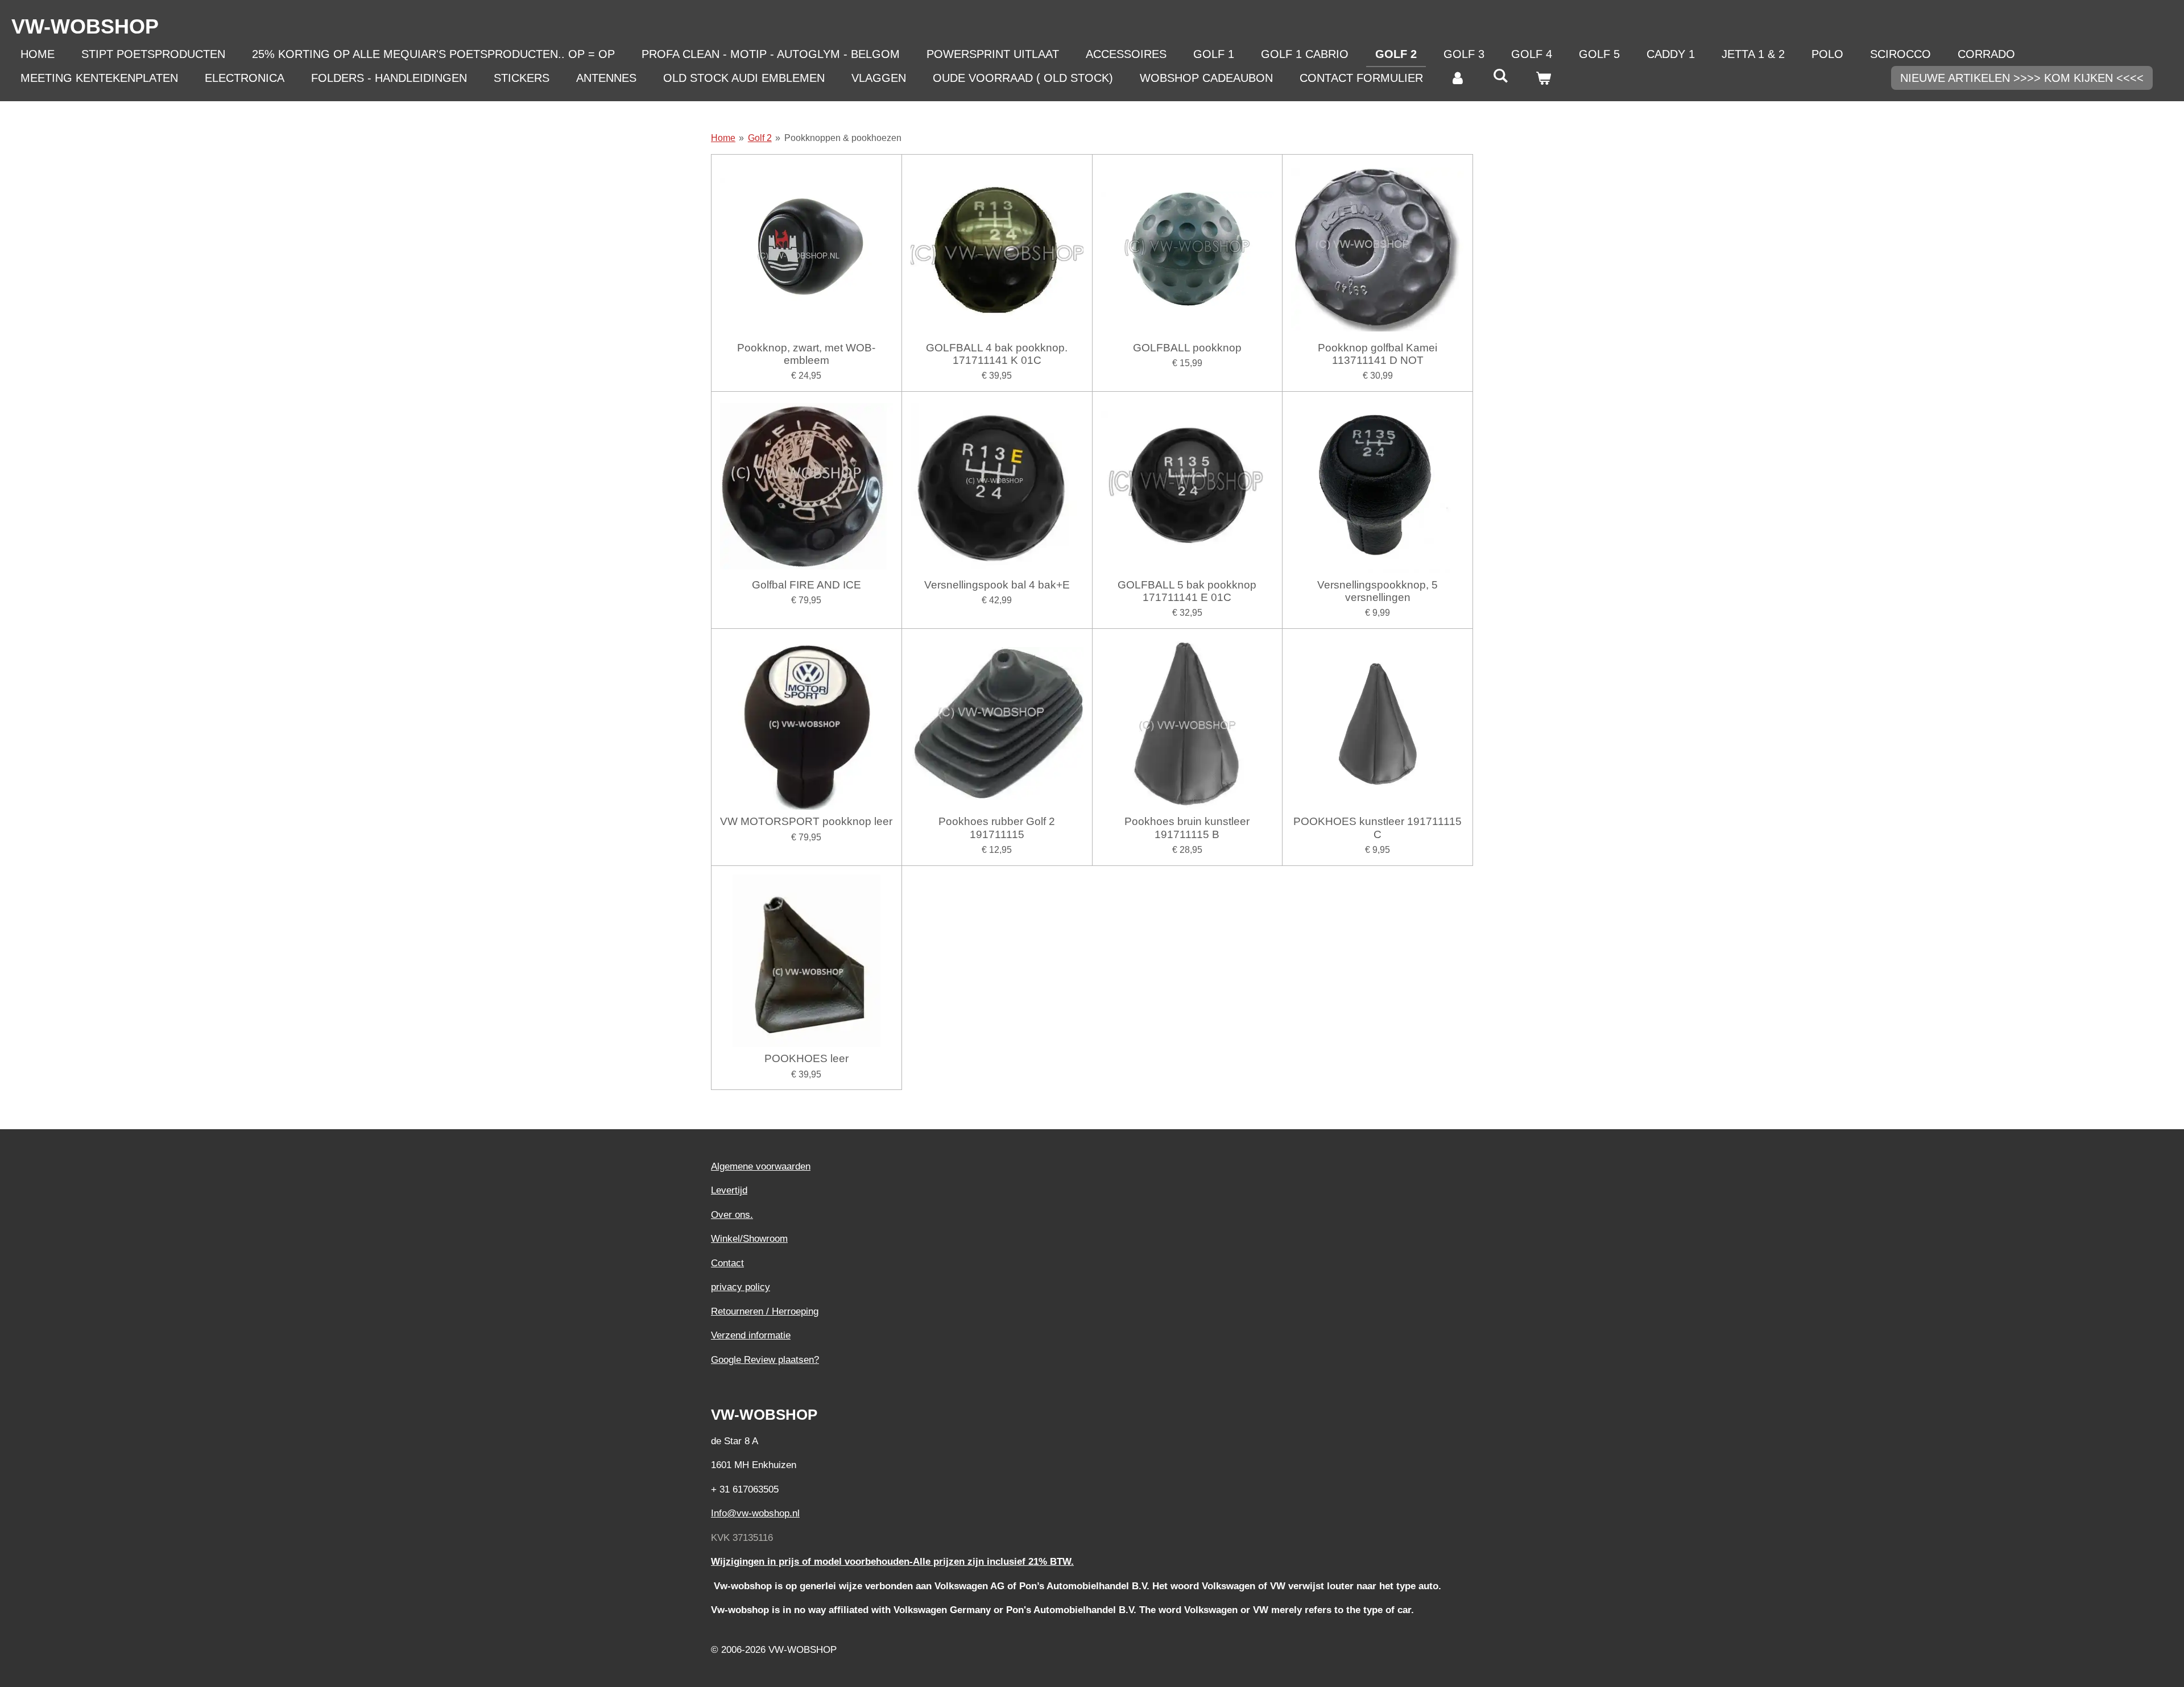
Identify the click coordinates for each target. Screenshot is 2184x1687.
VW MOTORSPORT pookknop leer (806, 821)
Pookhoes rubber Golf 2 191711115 (997, 828)
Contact (727, 1263)
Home (723, 138)
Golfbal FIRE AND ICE (806, 585)
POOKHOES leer (806, 1058)
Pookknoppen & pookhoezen (843, 138)
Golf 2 (760, 138)
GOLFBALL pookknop (1187, 348)
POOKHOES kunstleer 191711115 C (1378, 828)
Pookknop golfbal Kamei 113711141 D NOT (1378, 354)
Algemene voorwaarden (761, 1166)
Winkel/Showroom (749, 1239)
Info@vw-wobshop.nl (755, 1513)
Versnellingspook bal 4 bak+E (997, 585)
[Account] (1458, 78)
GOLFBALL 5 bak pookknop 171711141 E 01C (1187, 591)
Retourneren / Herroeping (765, 1311)
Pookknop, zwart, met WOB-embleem (806, 354)
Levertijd (729, 1190)
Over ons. (732, 1215)
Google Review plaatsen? (765, 1360)
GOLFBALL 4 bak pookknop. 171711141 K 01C (997, 354)
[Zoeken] (1500, 76)
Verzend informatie (751, 1335)
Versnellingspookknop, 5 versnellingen (1378, 591)
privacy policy (741, 1287)
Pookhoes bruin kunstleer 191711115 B (1187, 828)
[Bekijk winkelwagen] (1543, 78)
